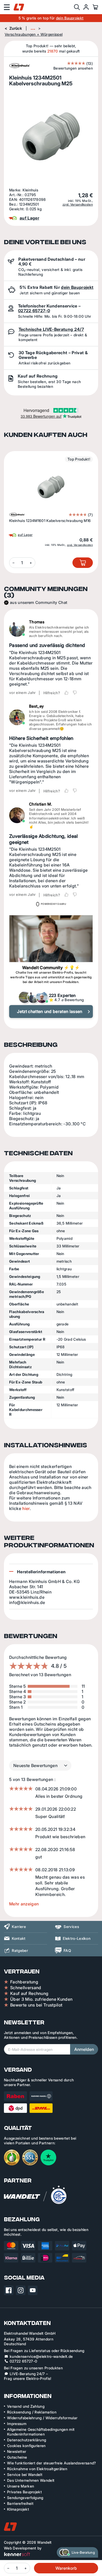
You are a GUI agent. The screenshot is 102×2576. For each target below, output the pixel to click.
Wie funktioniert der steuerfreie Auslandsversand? (52, 2463)
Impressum (17, 2424)
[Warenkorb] (95, 7)
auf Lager (25, 535)
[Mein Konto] (86, 7)
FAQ (67, 1950)
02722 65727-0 (34, 311)
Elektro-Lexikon (77, 1938)
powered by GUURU (53, 904)
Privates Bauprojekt (24, 2492)
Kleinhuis (30, 190)
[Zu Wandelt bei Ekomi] (12, 2157)
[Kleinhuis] (17, 515)
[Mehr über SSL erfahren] (30, 2157)
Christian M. (41, 804)
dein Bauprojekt (70, 18)
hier (26, 1508)
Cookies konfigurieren (26, 2446)
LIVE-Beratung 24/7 (27, 2374)
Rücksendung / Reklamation (32, 2412)
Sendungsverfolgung (25, 2498)
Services (71, 1927)
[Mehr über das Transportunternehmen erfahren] (28, 2102)
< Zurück (14, 28)
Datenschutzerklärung (27, 2440)
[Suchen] (77, 7)
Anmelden (84, 2049)
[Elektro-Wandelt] (19, 7)
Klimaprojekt (18, 2509)
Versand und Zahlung (26, 2406)
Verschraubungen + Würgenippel (34, 34)
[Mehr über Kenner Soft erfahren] (17, 2554)
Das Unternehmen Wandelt (31, 2480)
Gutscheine (17, 2457)
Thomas (37, 622)
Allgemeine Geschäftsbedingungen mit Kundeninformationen (41, 2432)
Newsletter (17, 2451)
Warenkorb (66, 2568)
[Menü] (7, 7)
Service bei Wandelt (25, 2475)
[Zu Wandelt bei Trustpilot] (48, 2157)
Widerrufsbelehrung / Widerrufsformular (42, 2418)
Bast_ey (36, 706)
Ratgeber (20, 1950)
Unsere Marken (21, 2486)
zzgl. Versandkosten (78, 205)
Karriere (19, 1927)
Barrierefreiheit (20, 2503)
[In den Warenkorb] (83, 563)
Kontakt (19, 1938)
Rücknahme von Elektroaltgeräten (37, 2469)
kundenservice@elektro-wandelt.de (41, 2356)
